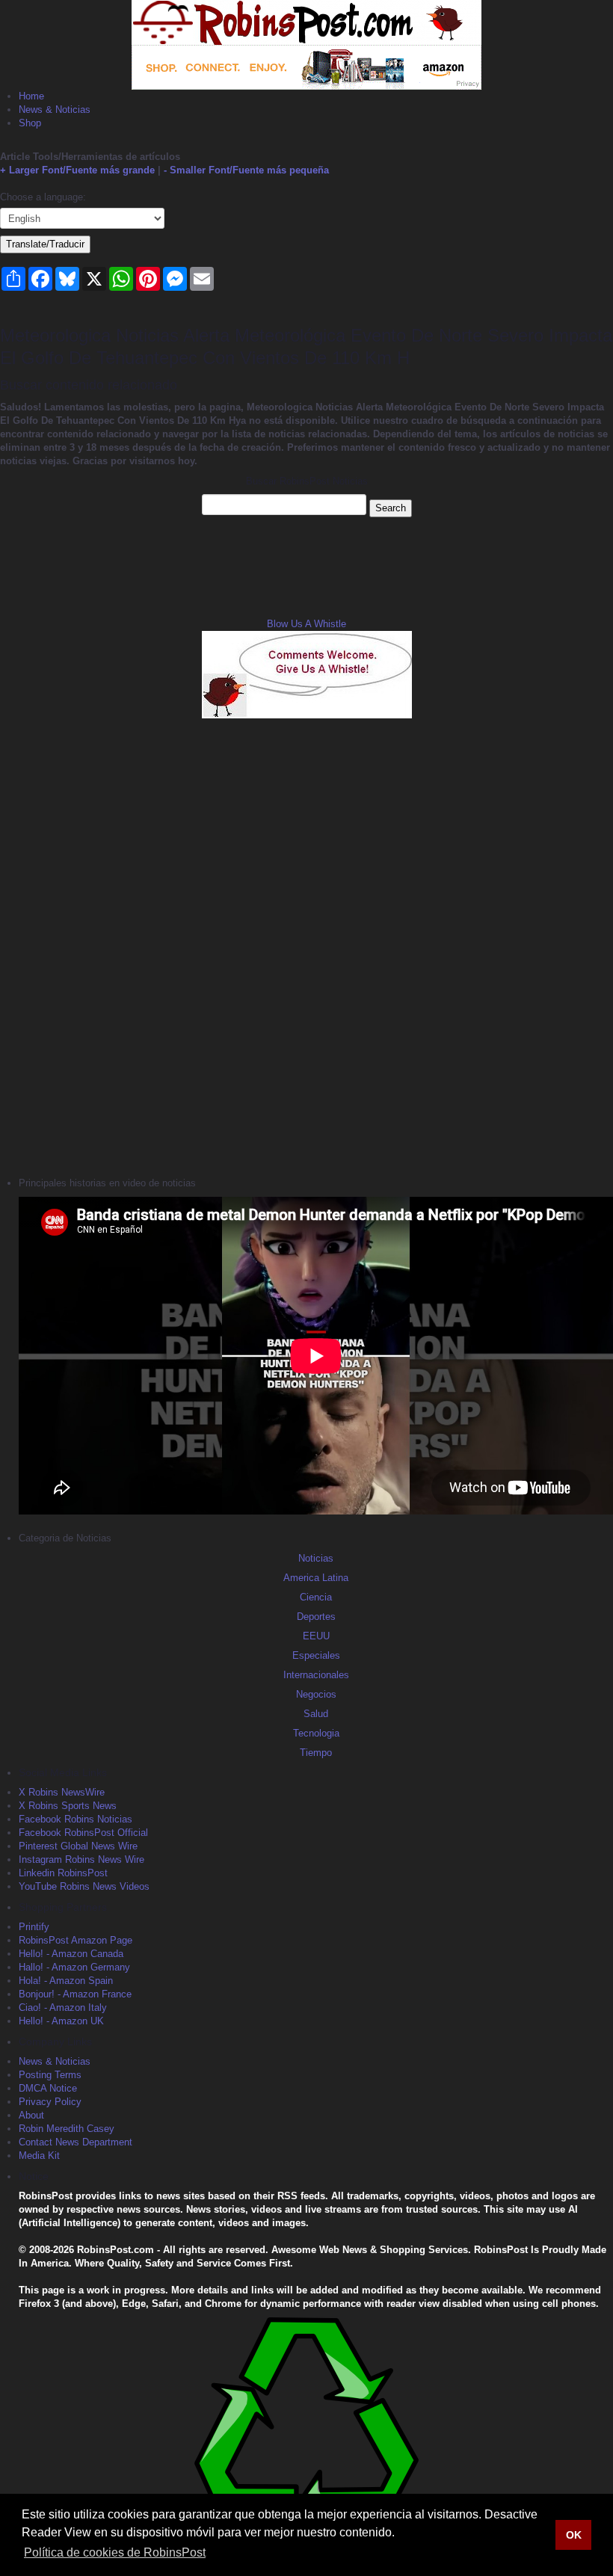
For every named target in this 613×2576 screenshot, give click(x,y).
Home (31, 96)
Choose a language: (43, 197)
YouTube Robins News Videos (84, 1886)
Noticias (316, 1558)
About (31, 2115)
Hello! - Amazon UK (61, 2021)
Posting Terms (50, 2075)
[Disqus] (306, 946)
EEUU (316, 1636)
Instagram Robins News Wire (81, 1859)
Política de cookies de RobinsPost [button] (115, 2552)
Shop (30, 123)
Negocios (316, 1694)
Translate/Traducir (45, 244)
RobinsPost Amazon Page (76, 1940)
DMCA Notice (48, 2088)
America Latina (316, 1578)
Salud (316, 1714)
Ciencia (316, 1597)
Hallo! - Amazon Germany (74, 1967)
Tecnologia (316, 1733)
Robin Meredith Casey (67, 2129)
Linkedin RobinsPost (63, 1873)
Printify (34, 1927)
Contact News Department (76, 2142)
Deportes (316, 1617)
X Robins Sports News (68, 1806)
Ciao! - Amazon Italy (63, 2008)
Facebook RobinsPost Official (83, 1833)
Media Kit (39, 2156)
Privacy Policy (50, 2102)
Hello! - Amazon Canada (71, 1954)
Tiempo (316, 1753)
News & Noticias (55, 110)
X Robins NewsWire (62, 1792)
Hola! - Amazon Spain (66, 1981)
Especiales (316, 1655)
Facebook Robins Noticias (76, 1819)
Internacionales (316, 1675)
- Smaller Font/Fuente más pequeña (246, 170)
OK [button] (574, 2535)
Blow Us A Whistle (306, 624)
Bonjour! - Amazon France (75, 1994)
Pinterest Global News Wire (78, 1846)
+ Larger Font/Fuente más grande (77, 170)
